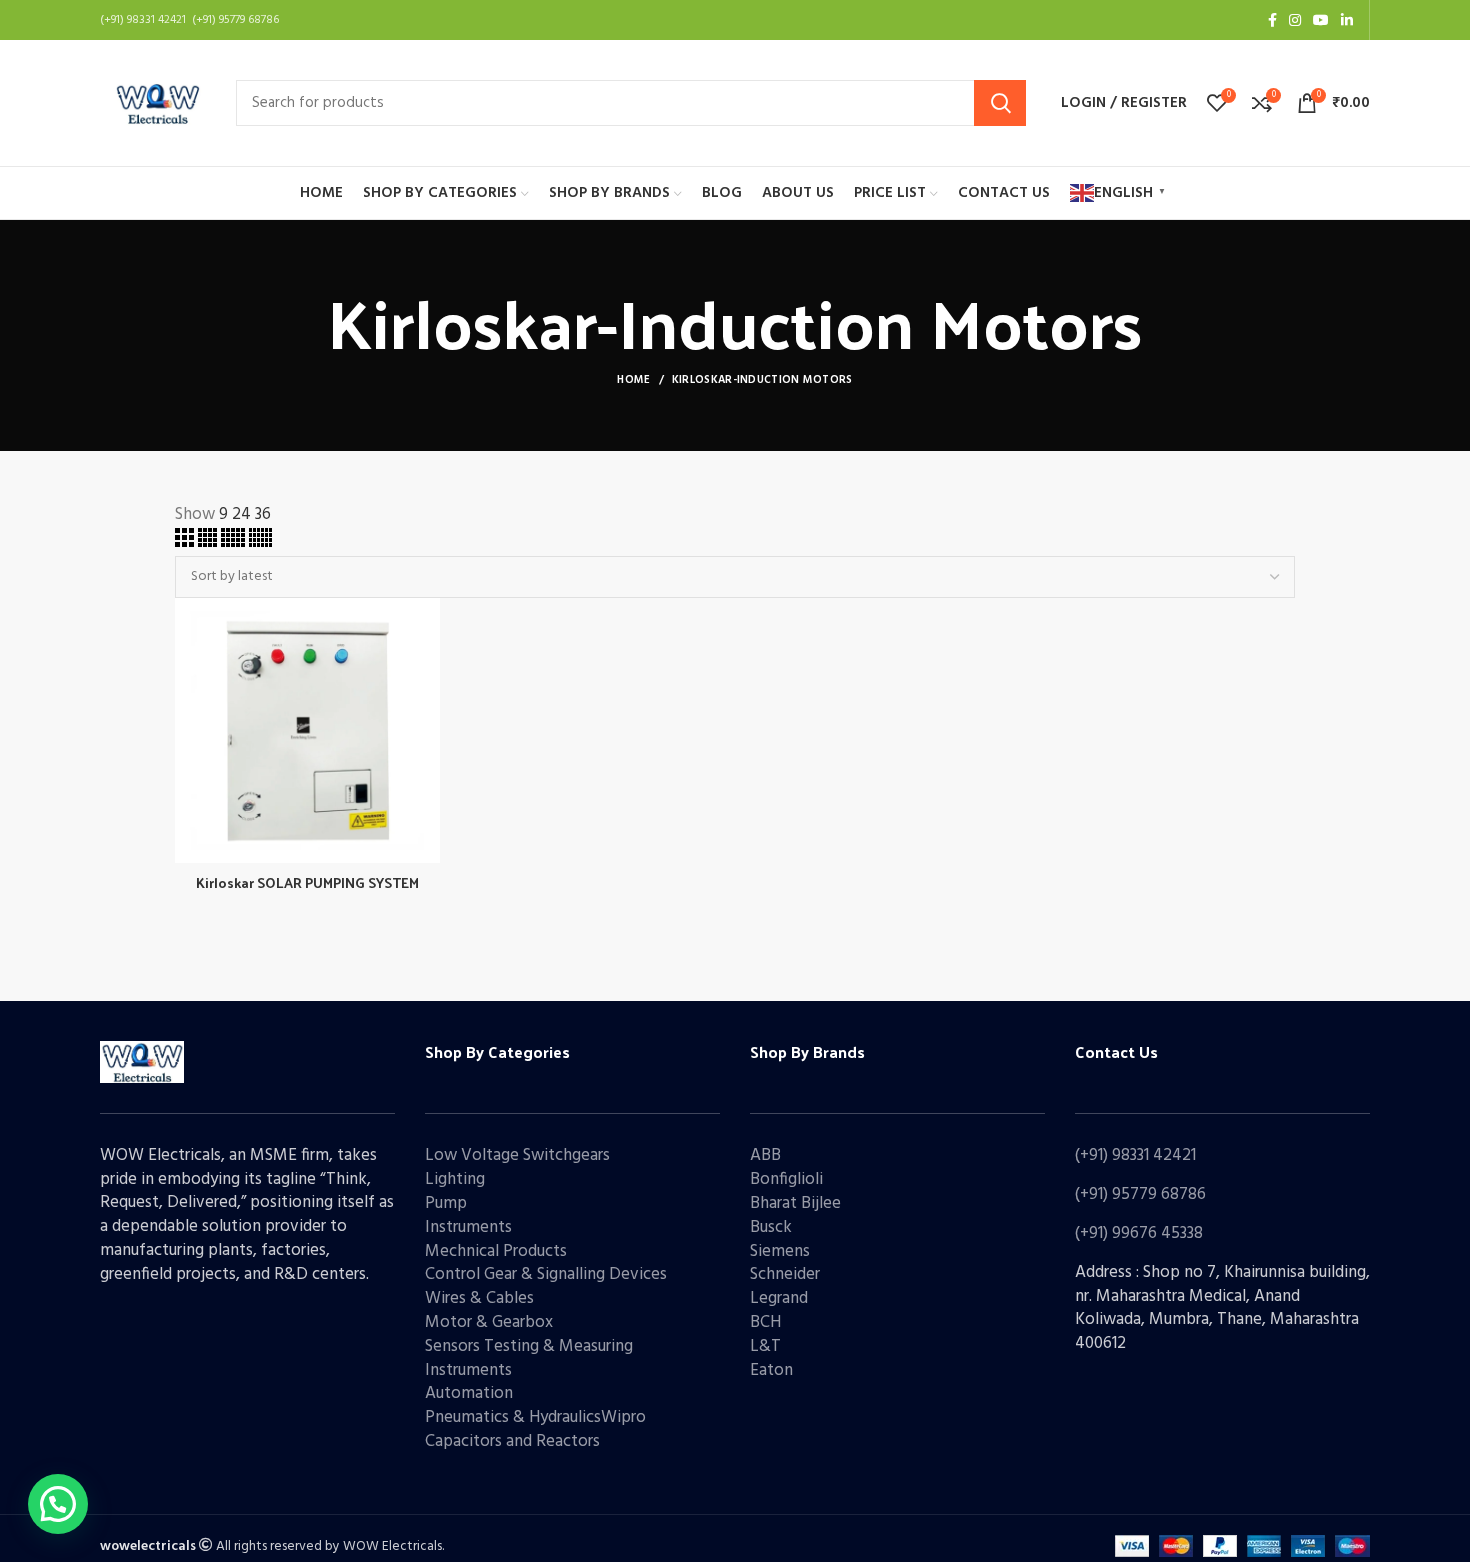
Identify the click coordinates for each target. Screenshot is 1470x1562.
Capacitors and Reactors (512, 1441)
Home (633, 380)
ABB (765, 1155)
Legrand (779, 1298)
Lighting (455, 1179)
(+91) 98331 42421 (1135, 1155)
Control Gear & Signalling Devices (546, 1274)
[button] (58, 1504)
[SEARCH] (1000, 103)
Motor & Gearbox (489, 1322)
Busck (771, 1227)
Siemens (780, 1251)
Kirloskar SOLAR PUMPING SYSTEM (307, 882)
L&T (765, 1346)
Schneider (785, 1274)
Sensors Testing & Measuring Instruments (529, 1358)
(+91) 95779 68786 (1140, 1194)
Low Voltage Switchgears (517, 1155)
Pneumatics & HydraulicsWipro (535, 1417)
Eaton (771, 1370)
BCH (765, 1322)
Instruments (468, 1227)
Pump (446, 1203)
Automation (469, 1393)
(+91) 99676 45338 (1139, 1233)
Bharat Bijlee (795, 1203)
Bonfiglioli (786, 1179)
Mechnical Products (496, 1251)
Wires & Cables (479, 1298)
